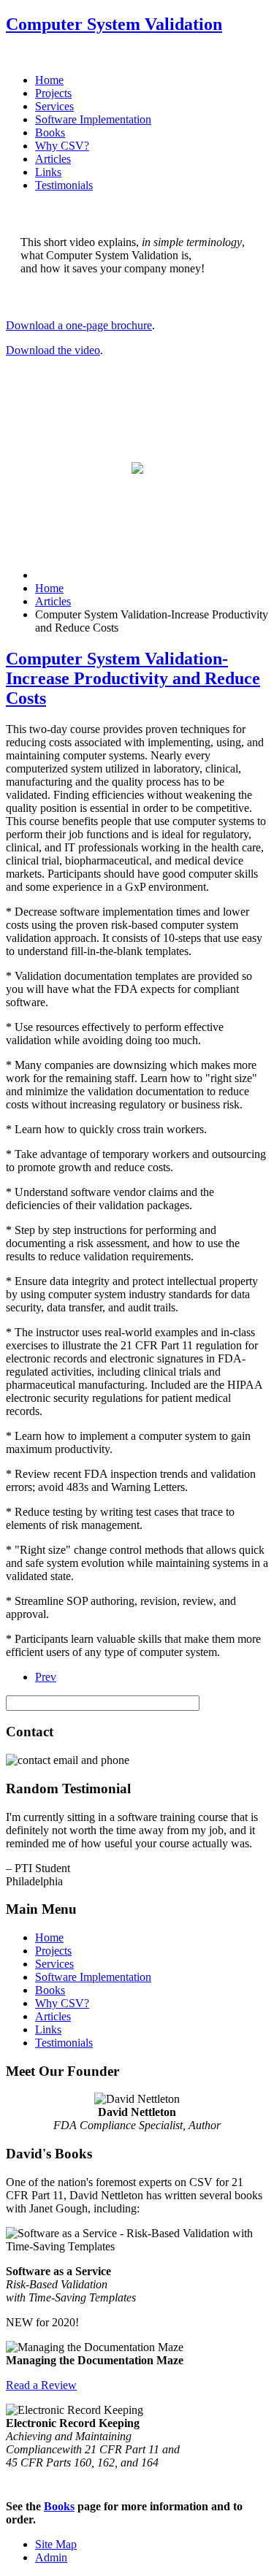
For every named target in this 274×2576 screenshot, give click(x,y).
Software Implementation (93, 119)
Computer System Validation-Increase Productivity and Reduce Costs (133, 678)
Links (48, 172)
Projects (53, 93)
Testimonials (64, 185)
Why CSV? (62, 146)
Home (49, 80)
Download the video (53, 350)
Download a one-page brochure (79, 325)
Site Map (56, 2544)
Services (54, 106)
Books (50, 133)
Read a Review (41, 2385)
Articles (53, 159)
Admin (51, 2557)
